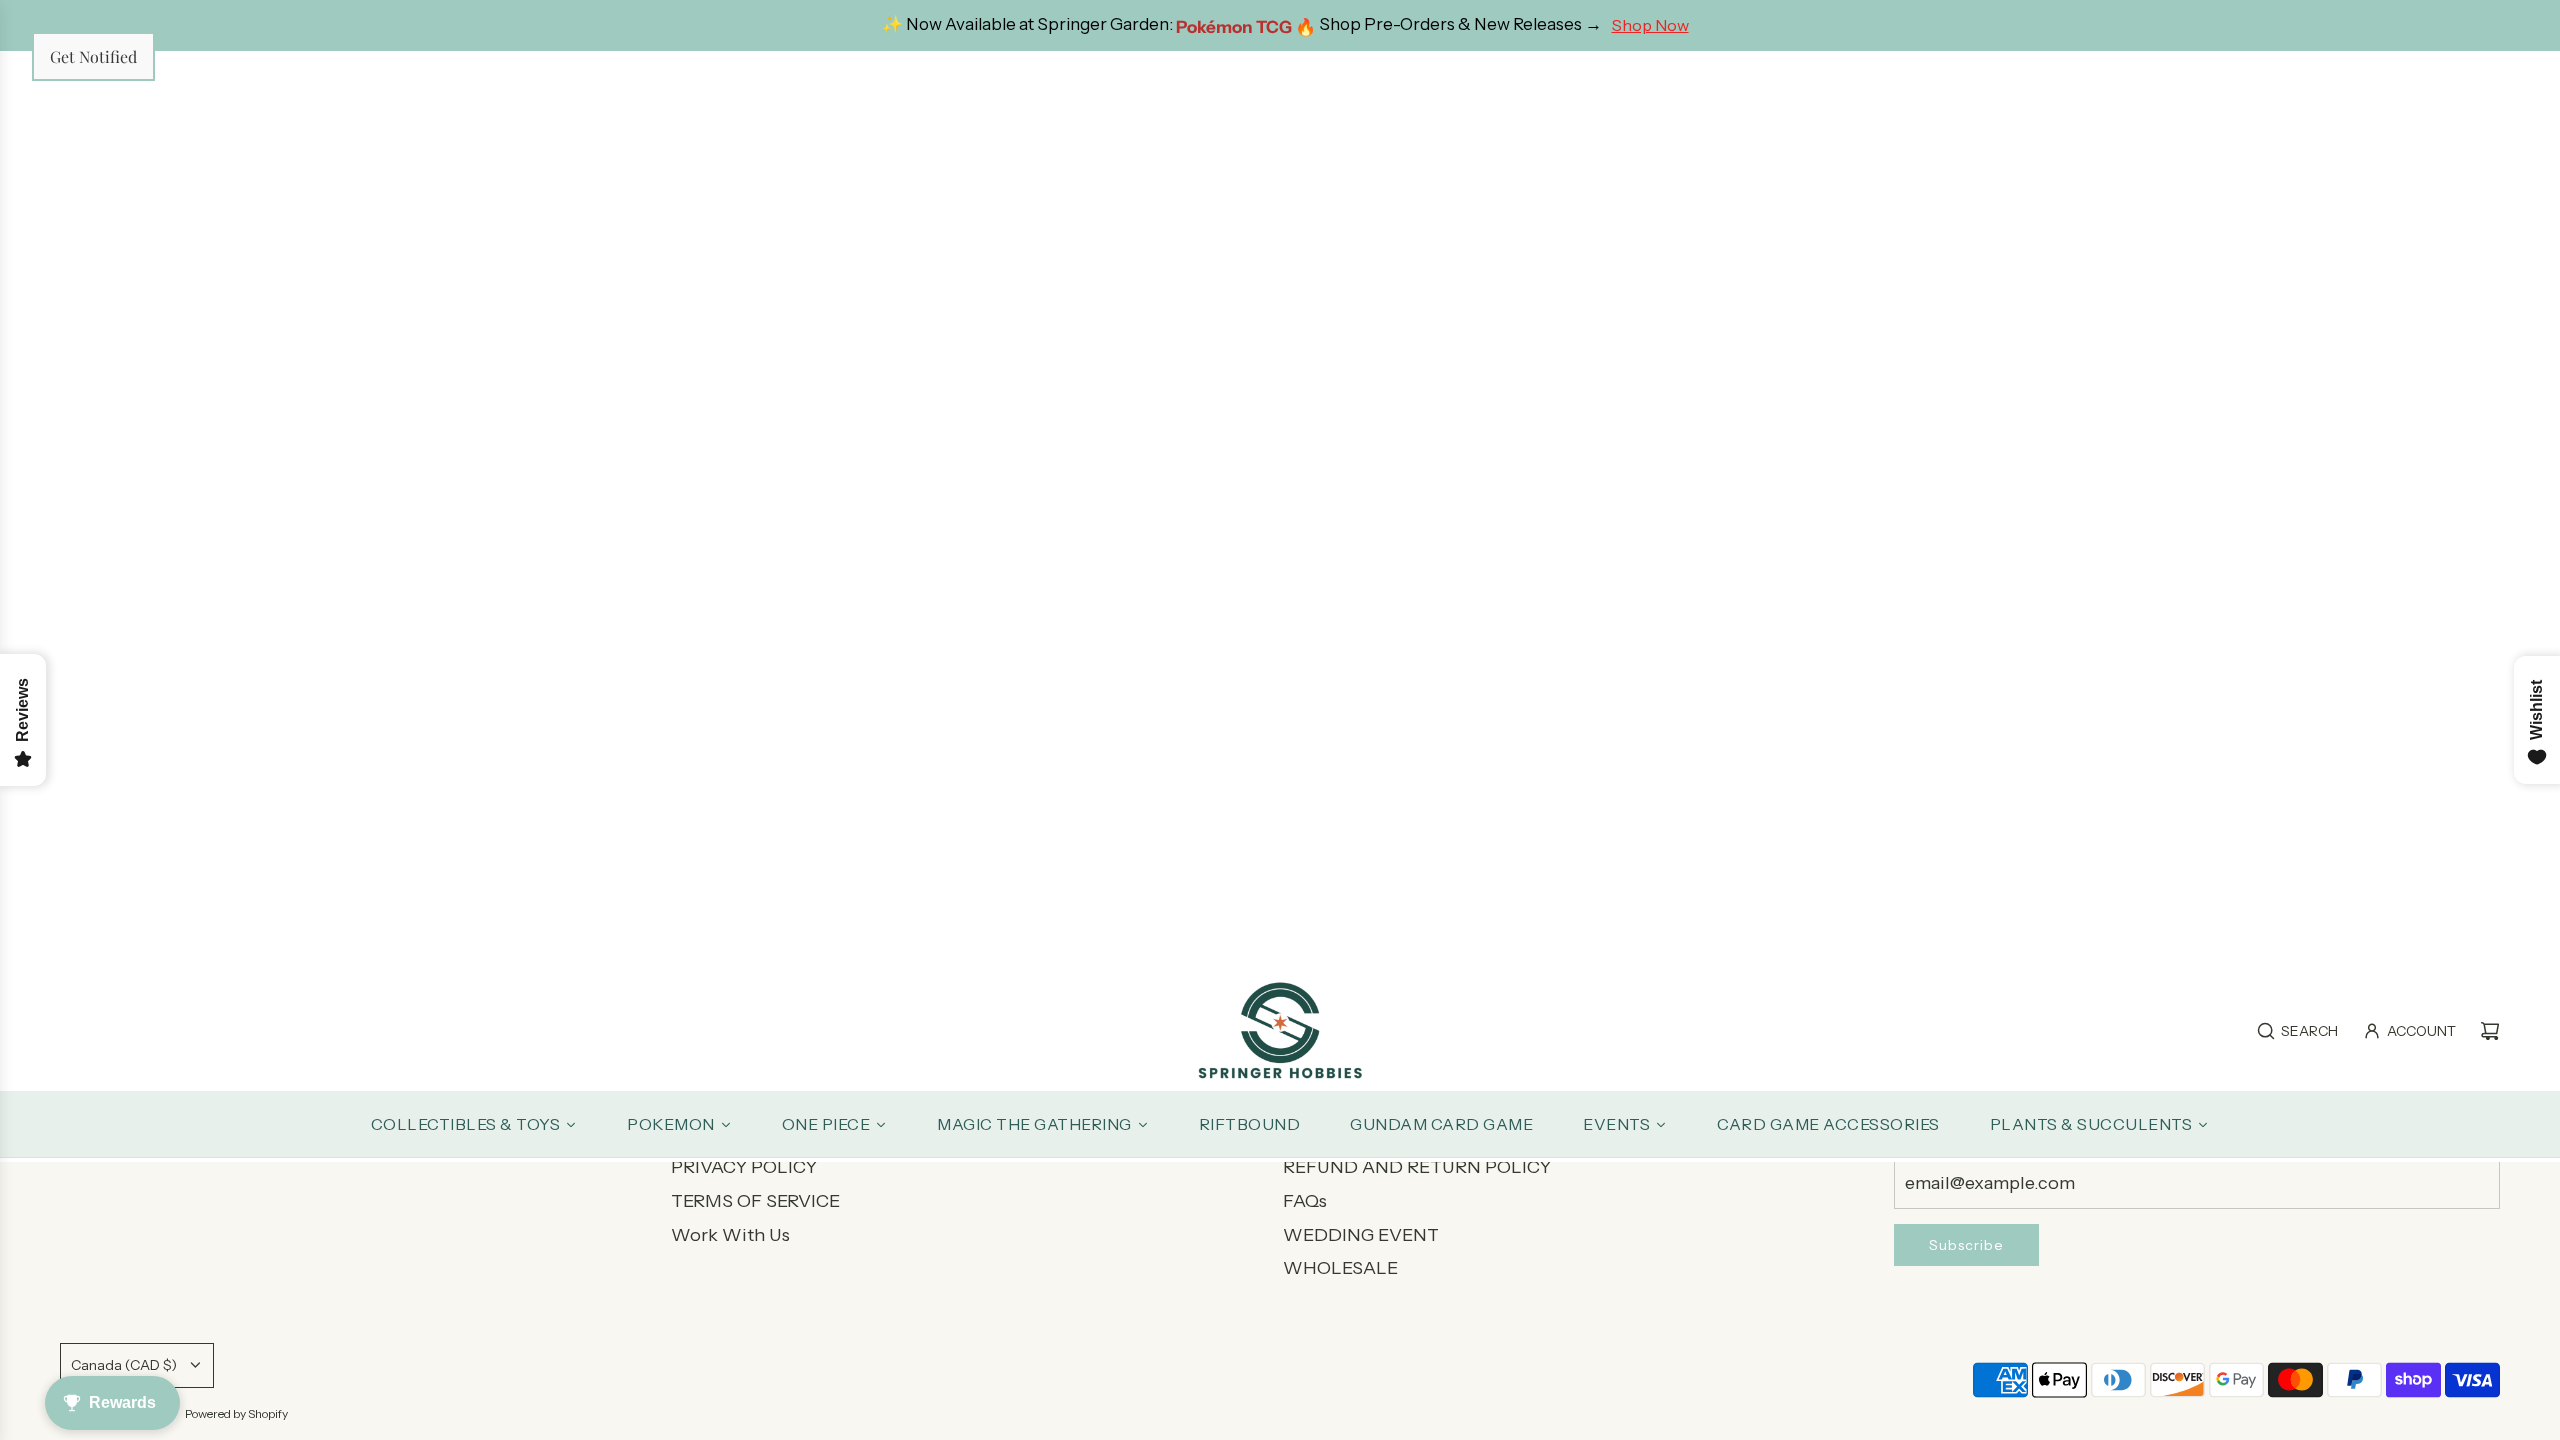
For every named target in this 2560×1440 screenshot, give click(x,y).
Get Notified (93, 56)
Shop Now (1650, 25)
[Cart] (2490, 1031)
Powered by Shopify (236, 1413)
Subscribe (1966, 1245)
